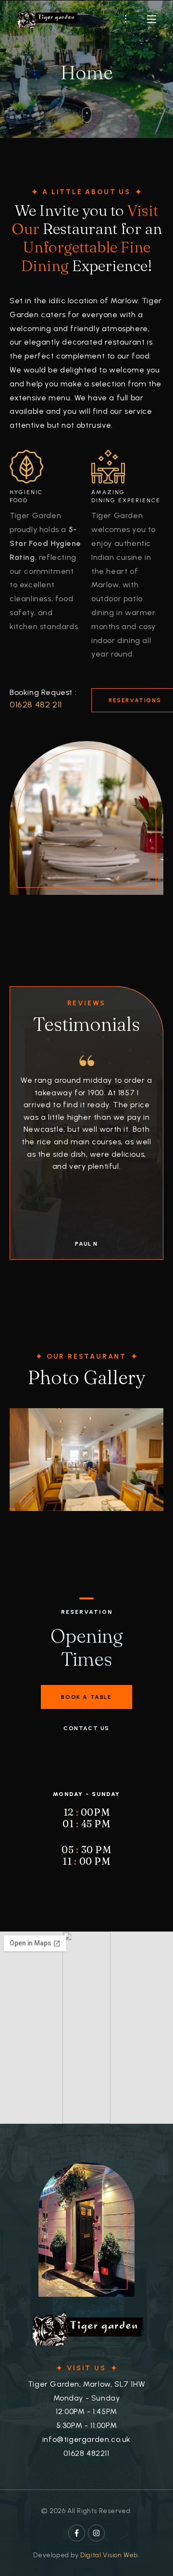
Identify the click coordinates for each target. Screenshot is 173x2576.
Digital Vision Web (109, 2555)
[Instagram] (96, 2533)
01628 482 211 (36, 705)
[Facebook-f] (77, 2533)
